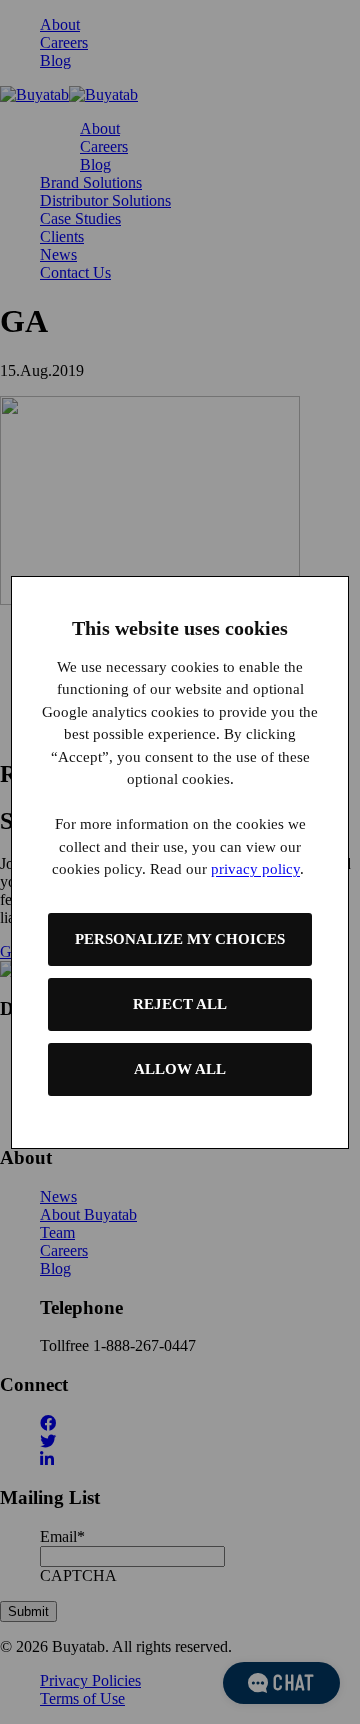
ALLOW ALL (180, 1069)
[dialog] (180, 862)
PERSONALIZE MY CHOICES (180, 939)
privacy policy (255, 869)
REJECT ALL (180, 1004)
